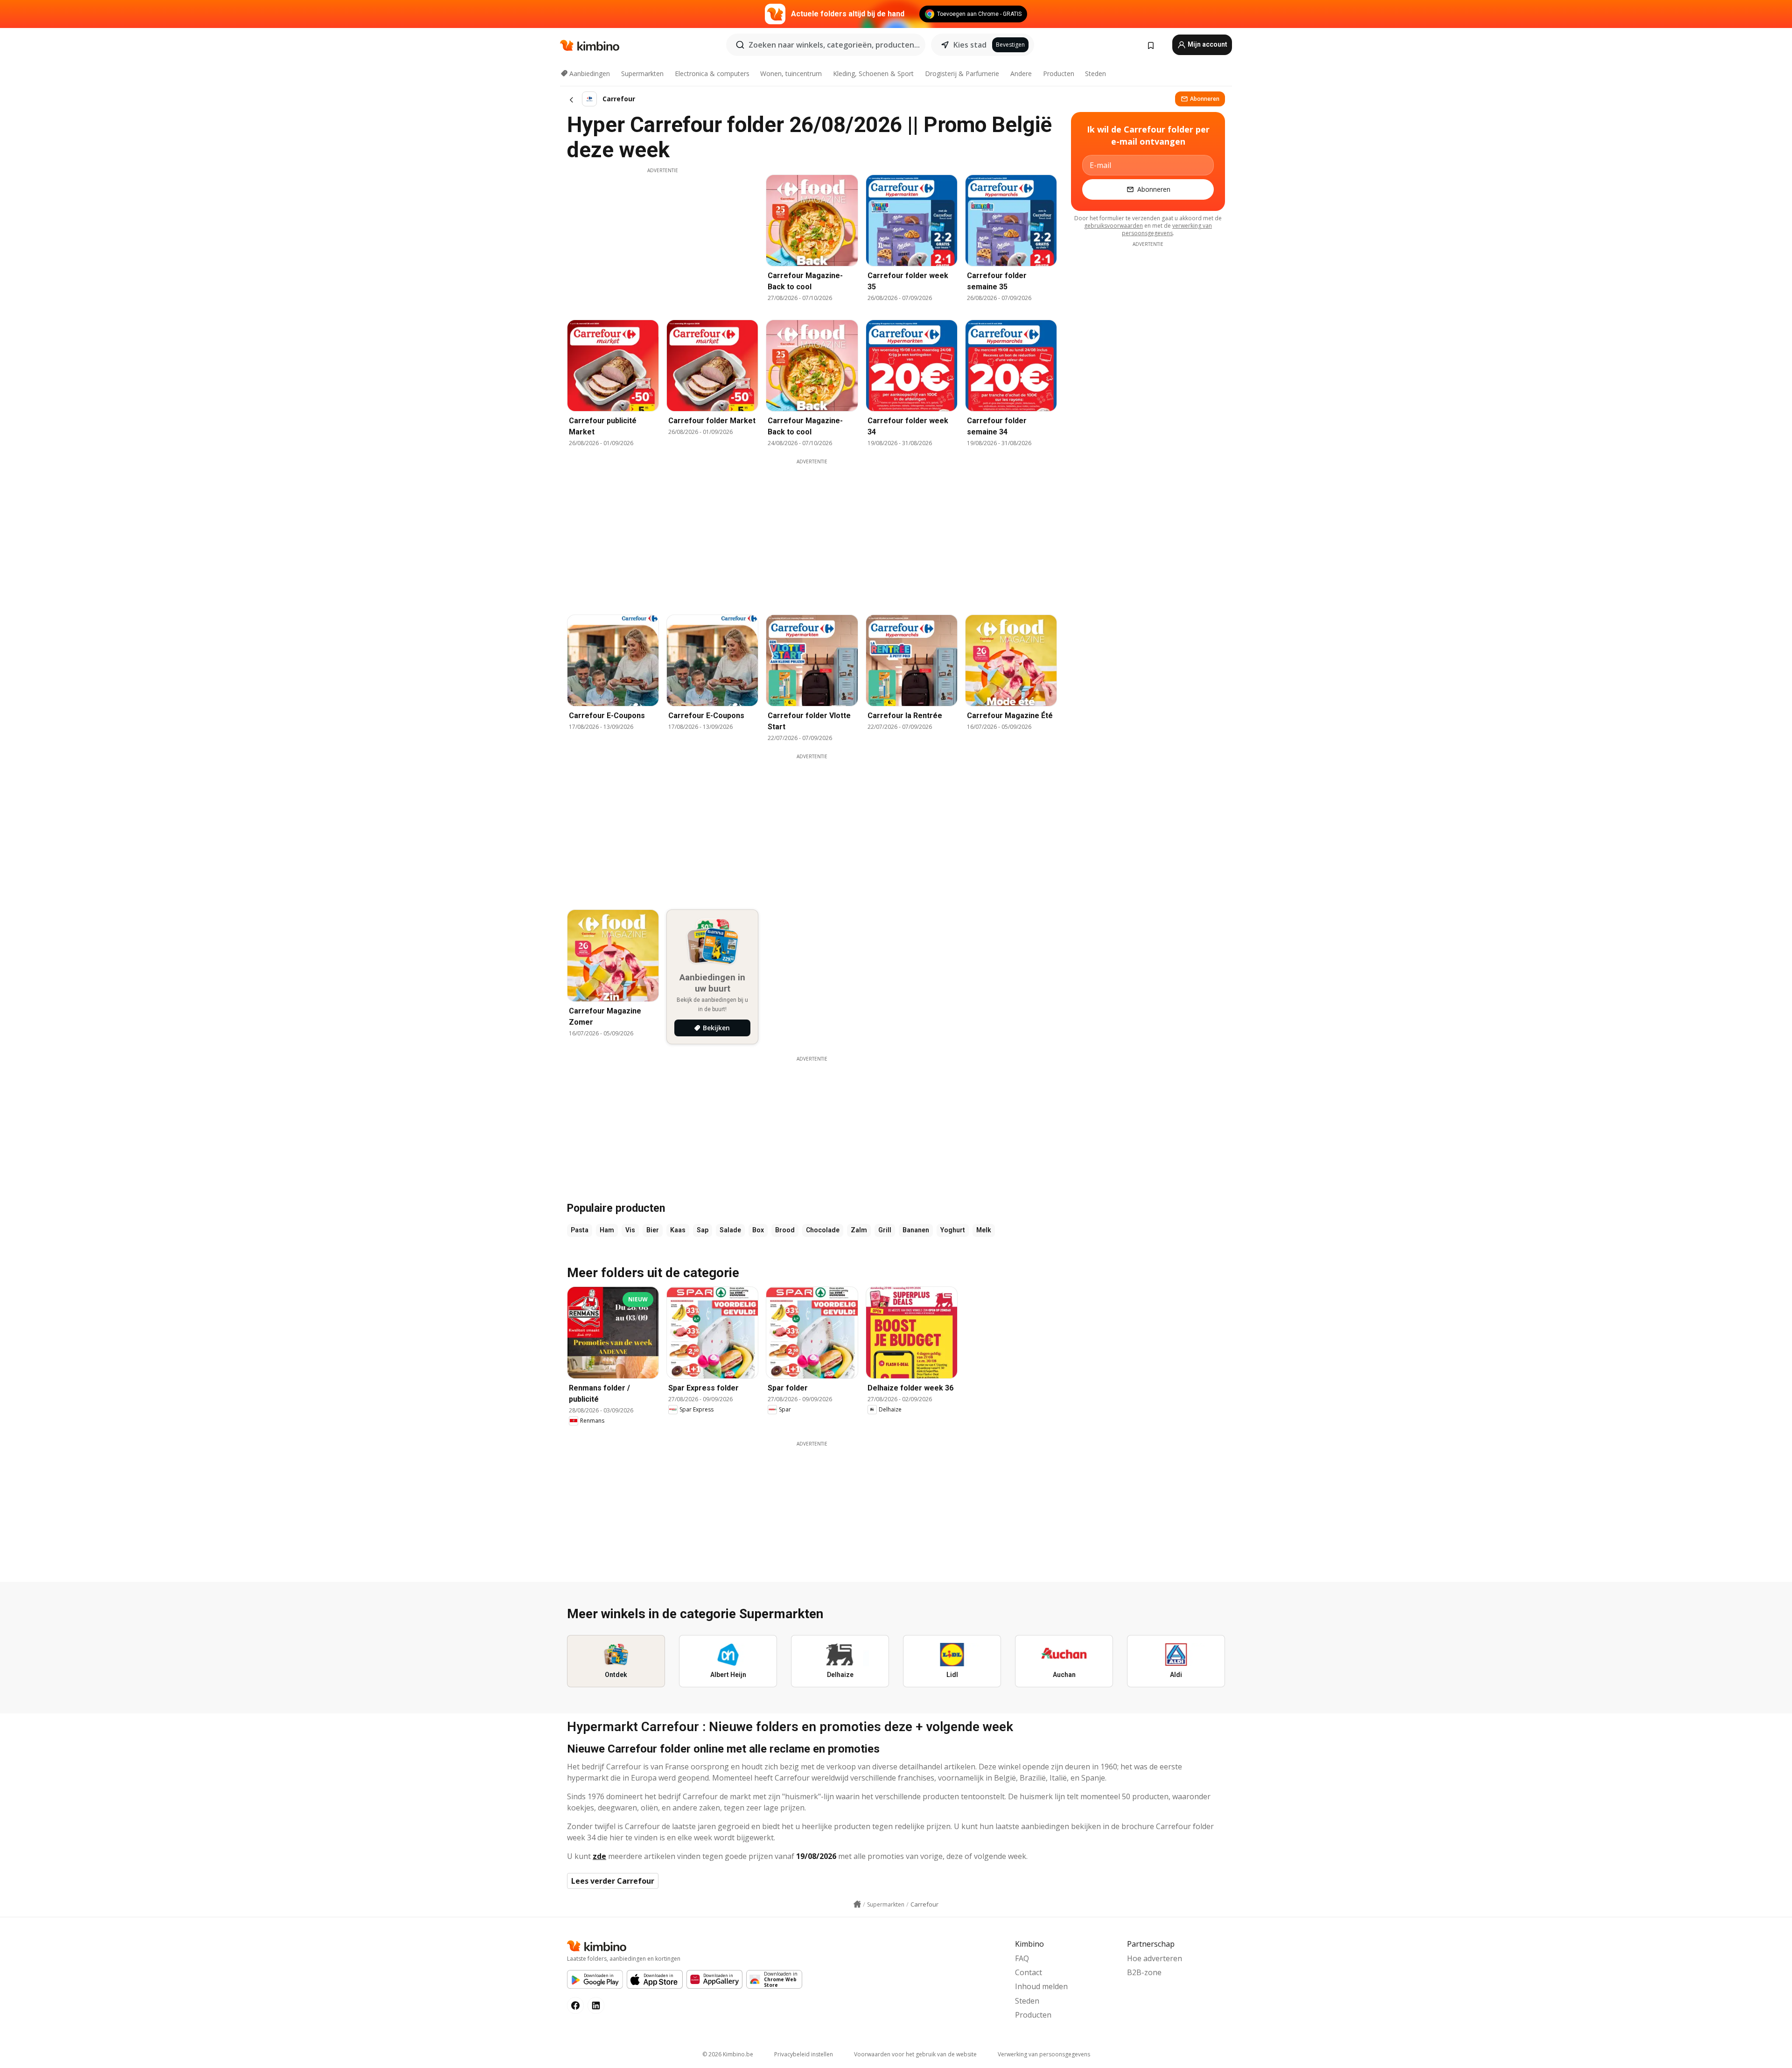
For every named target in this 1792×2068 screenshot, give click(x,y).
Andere (1021, 73)
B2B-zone (1144, 1972)
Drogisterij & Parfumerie (962, 73)
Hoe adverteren (1155, 1958)
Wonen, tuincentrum (791, 73)
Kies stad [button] (970, 45)
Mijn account (1207, 44)
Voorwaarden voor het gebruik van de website (915, 2054)
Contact (1029, 1972)
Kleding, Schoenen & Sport (873, 73)
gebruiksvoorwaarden (1113, 226)
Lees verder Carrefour (613, 1881)
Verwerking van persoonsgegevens (1044, 2054)
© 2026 (728, 2054)
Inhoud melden (1041, 1986)
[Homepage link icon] (857, 1904)
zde (599, 1856)
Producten (1059, 73)
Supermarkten (642, 73)
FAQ (1022, 1958)
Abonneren (1205, 99)
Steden (1095, 73)
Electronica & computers (712, 73)
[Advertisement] (663, 239)
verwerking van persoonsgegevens (1167, 229)
